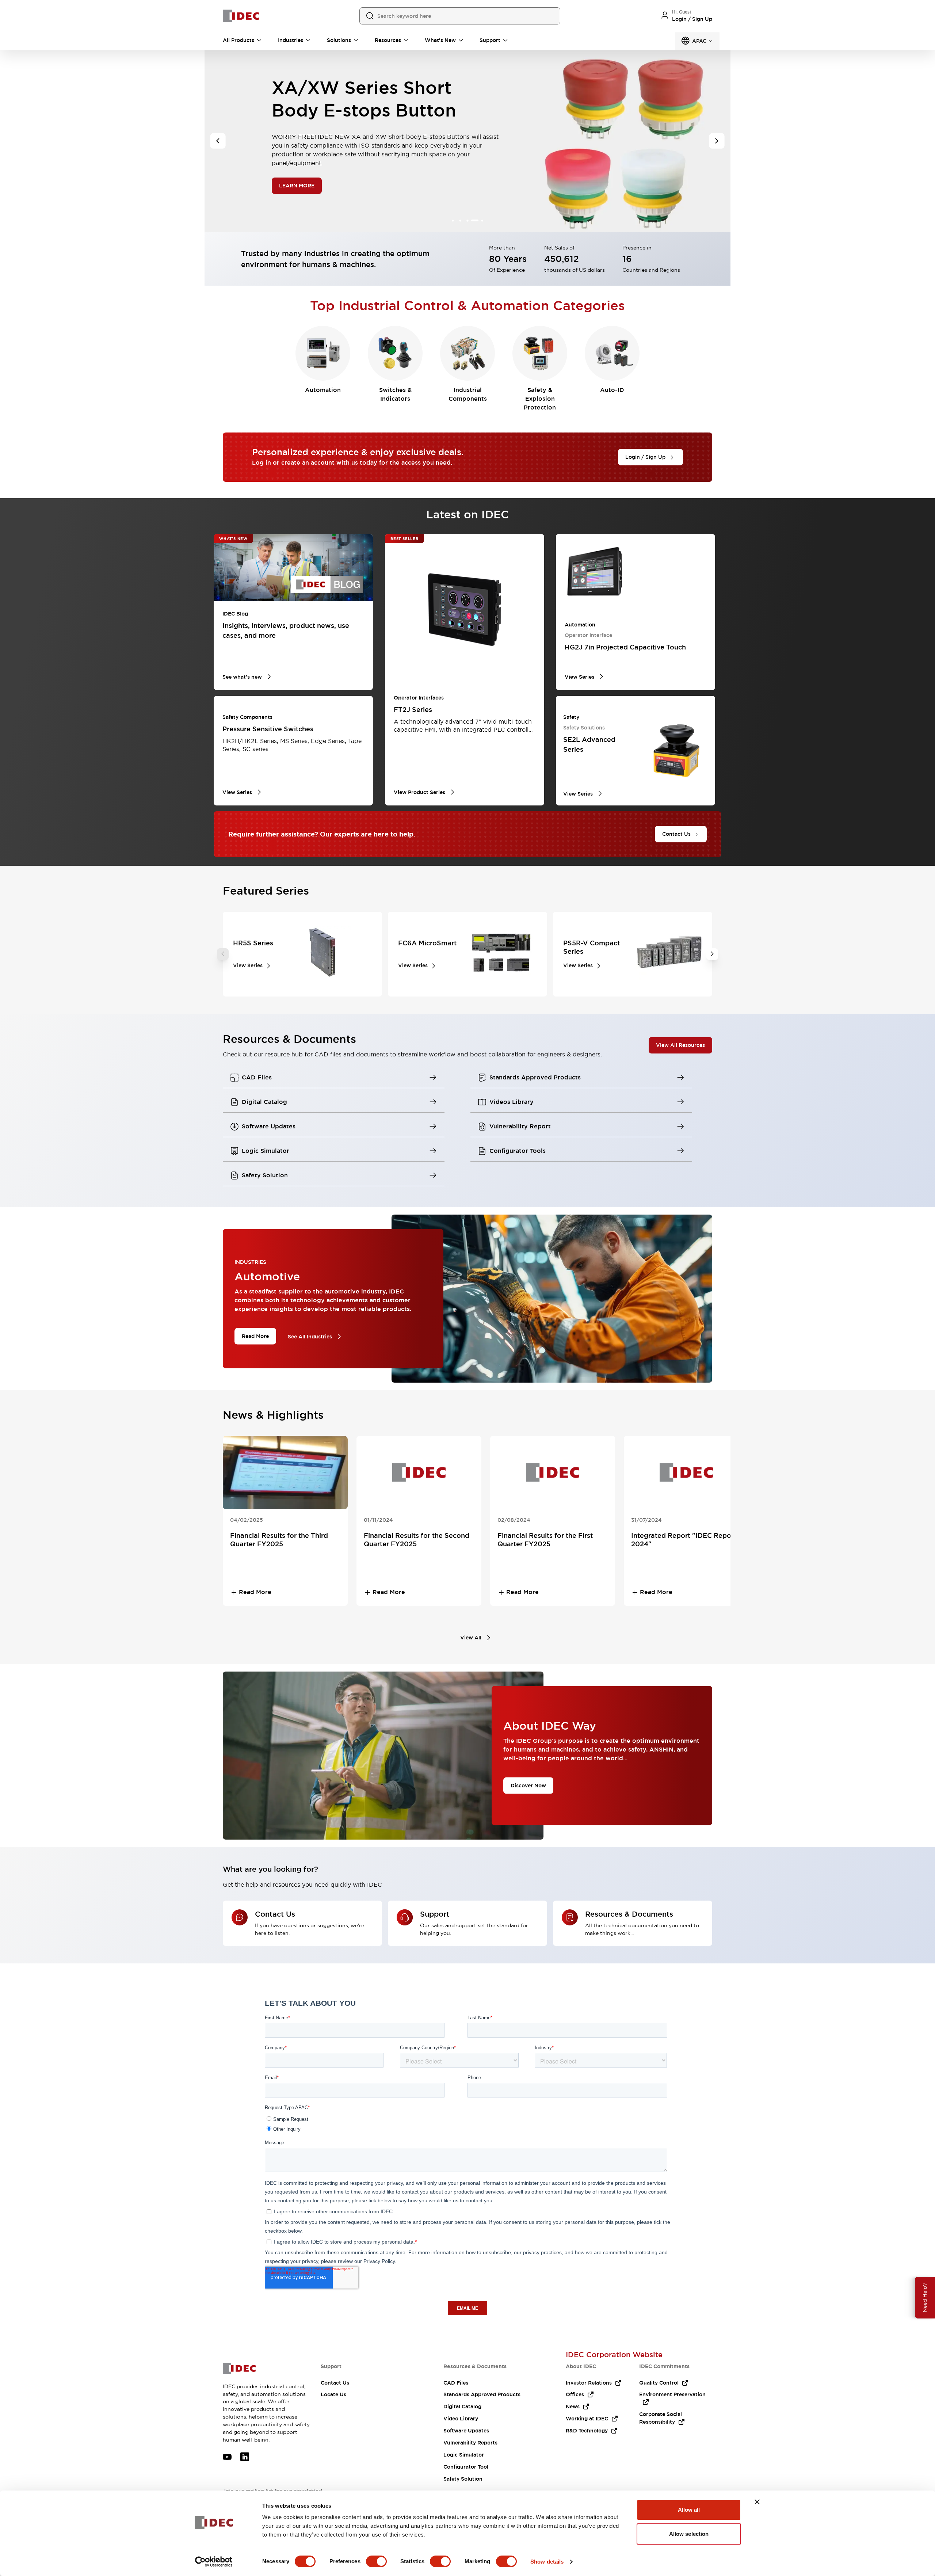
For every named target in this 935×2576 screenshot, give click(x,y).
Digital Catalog (462, 2407)
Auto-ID (612, 390)
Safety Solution (463, 2479)
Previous (223, 954)
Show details (547, 2562)
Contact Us (335, 2383)
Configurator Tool (466, 2467)
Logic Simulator (464, 2455)
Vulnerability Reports (470, 2443)
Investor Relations (589, 2383)
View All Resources (680, 1045)
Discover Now (528, 1785)
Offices (575, 2394)
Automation (323, 390)
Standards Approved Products (482, 2394)
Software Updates (466, 2431)
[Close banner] (757, 2502)
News (573, 2407)
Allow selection (689, 2534)
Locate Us (333, 2394)
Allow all (689, 2510)
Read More (255, 1336)
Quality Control (659, 2383)
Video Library (461, 2419)
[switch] (376, 2561)
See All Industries (310, 1337)
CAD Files (456, 2383)
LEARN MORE (297, 174)
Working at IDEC (587, 2419)
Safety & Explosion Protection (540, 399)
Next (712, 954)
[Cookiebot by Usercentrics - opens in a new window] (214, 2562)
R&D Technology (587, 2431)
